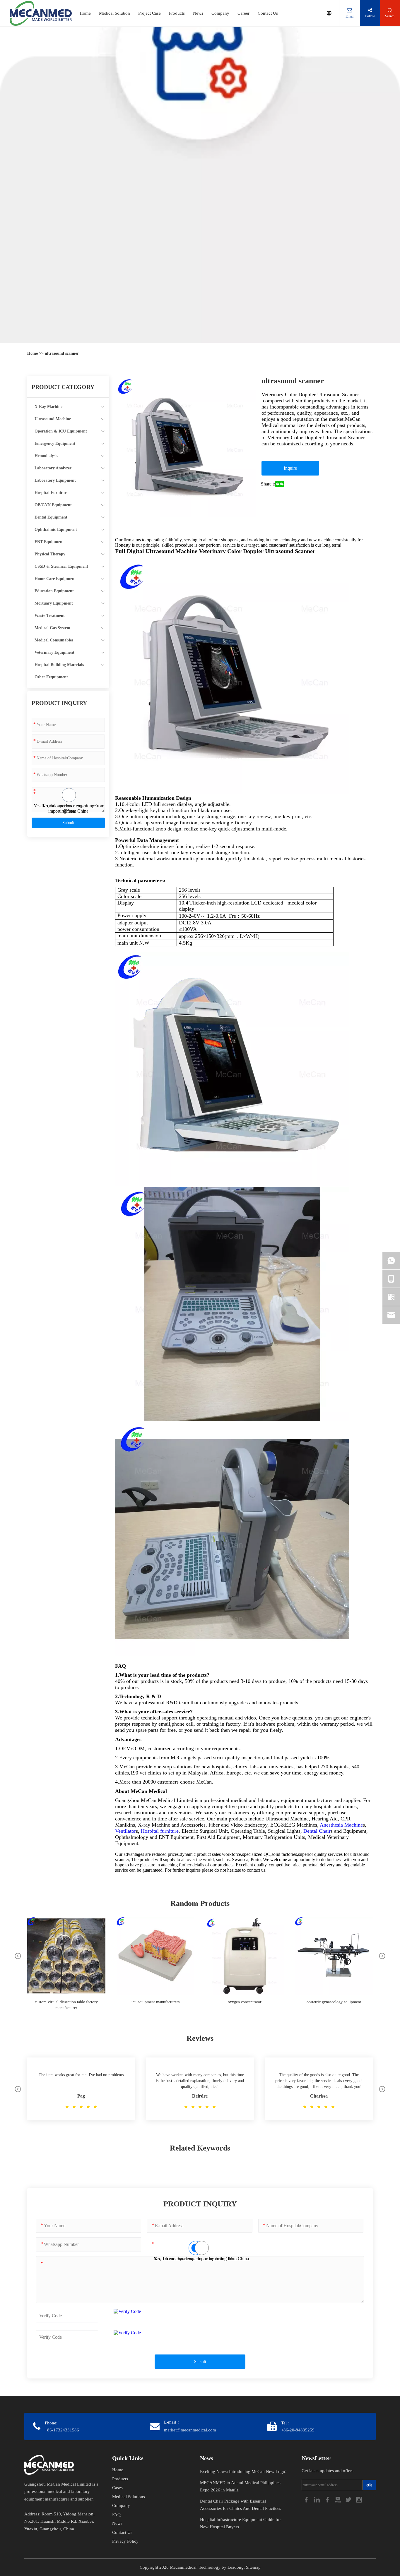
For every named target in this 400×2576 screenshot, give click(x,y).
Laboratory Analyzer (53, 468)
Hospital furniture (160, 1831)
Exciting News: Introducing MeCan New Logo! (243, 2472)
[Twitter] (349, 2499)
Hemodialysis (46, 456)
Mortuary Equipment (54, 603)
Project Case (149, 13)
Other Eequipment (51, 677)
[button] (18, 1956)
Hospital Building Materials (59, 665)
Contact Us (268, 13)
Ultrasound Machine (53, 419)
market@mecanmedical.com (190, 2430)
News (198, 13)
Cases (117, 2488)
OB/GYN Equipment (53, 505)
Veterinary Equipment (54, 652)
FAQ (116, 2515)
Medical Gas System (52, 628)
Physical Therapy (50, 554)
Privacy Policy (125, 2541)
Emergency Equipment (55, 443)
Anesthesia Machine (341, 1825)
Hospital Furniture (51, 493)
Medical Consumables (54, 640)
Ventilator (125, 1831)
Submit (68, 823)
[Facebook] (307, 2499)
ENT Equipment (49, 542)
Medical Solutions (129, 2497)
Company (220, 13)
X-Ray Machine (48, 407)
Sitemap (253, 2567)
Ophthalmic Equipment (56, 530)
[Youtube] (339, 2499)
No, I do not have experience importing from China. (69, 808)
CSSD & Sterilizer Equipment (61, 566)
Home (85, 13)
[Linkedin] (317, 2499)
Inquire (290, 468)
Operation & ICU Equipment (61, 431)
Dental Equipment (51, 517)
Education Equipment (54, 591)
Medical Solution (114, 13)
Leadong (236, 2567)
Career (243, 13)
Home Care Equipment (55, 579)
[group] (66, 1967)
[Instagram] (359, 2499)
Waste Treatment (50, 616)
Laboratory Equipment (55, 480)
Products (177, 13)
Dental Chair (317, 1831)
